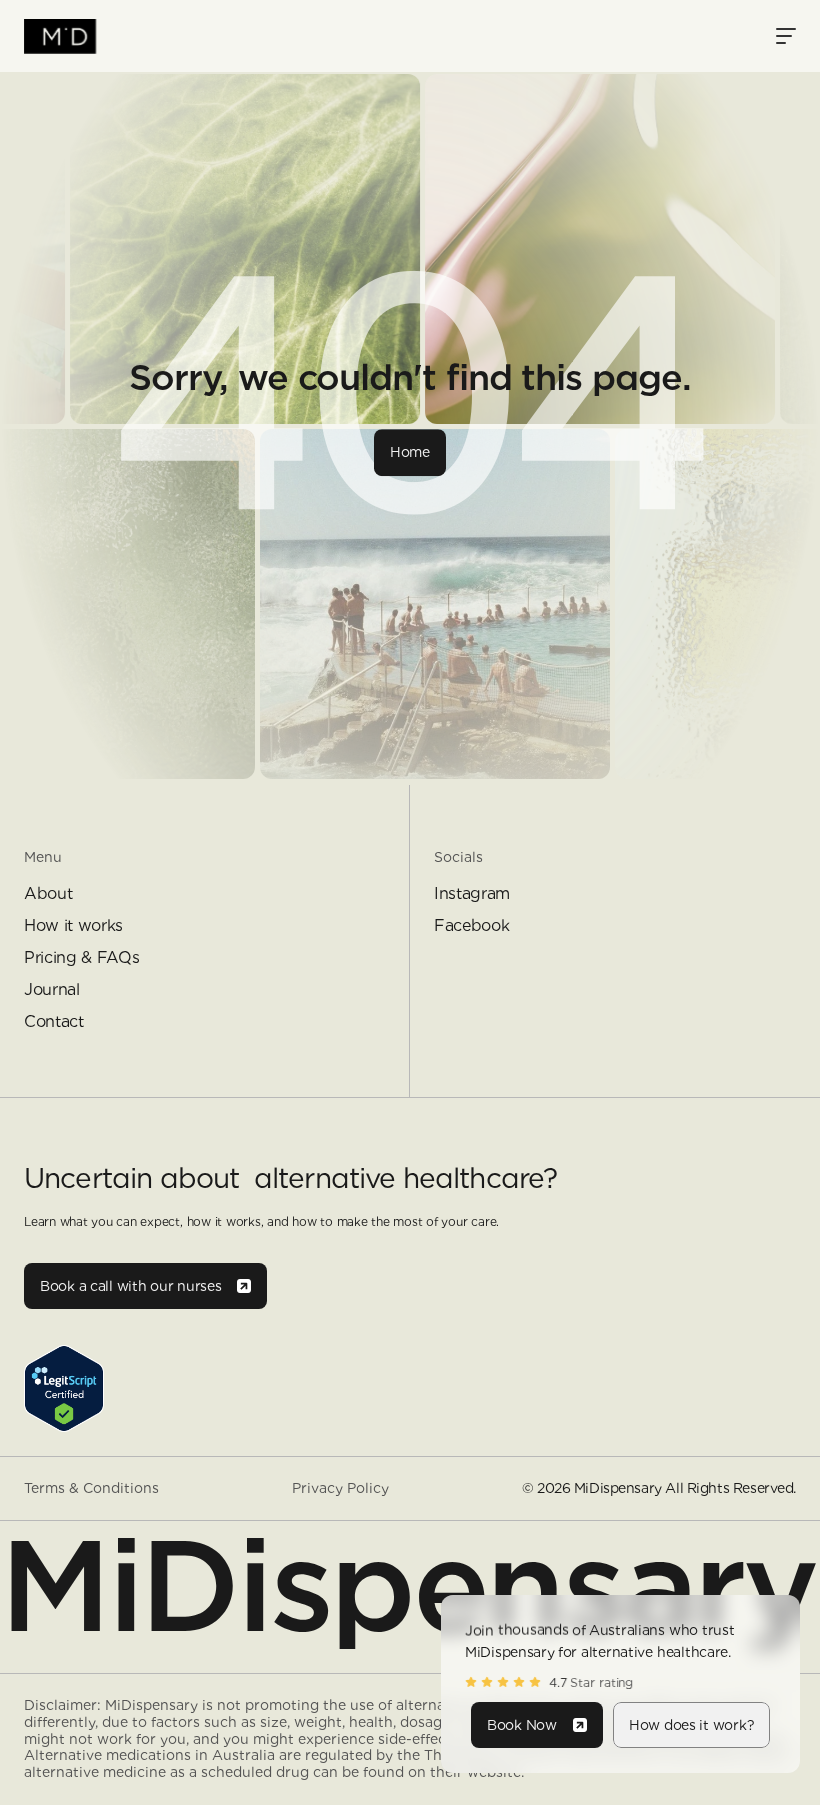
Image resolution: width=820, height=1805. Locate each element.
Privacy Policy (340, 1488)
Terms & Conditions (91, 1488)
